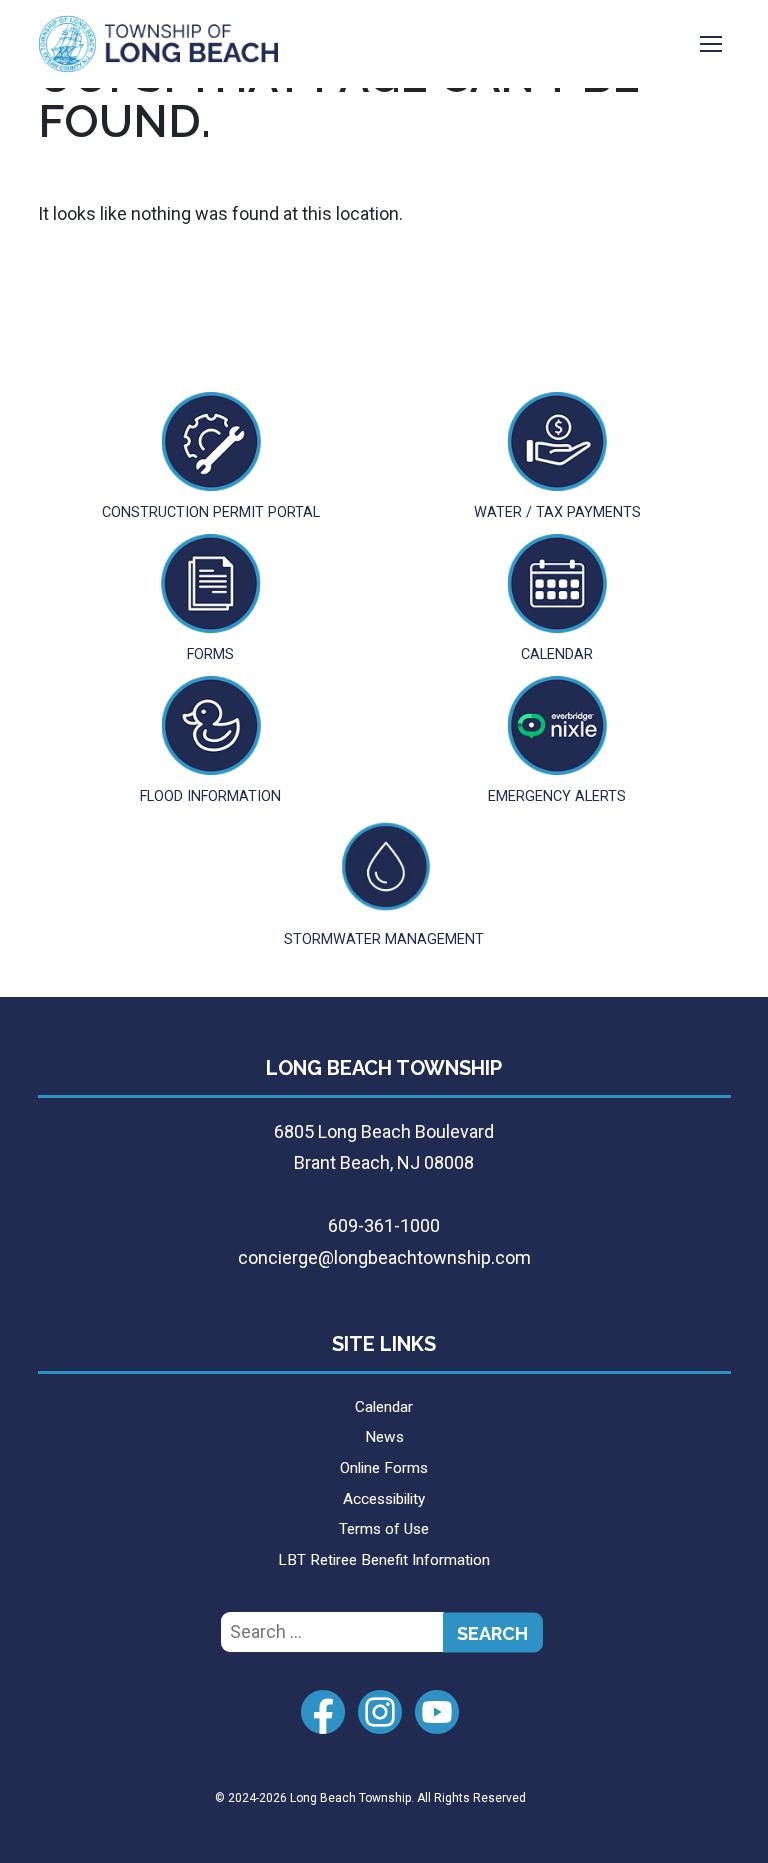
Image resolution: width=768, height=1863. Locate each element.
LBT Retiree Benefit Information (384, 1560)
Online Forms (384, 1468)
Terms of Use (384, 1529)
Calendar (384, 1407)
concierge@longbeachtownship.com (384, 1257)
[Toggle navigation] (711, 44)
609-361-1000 (384, 1225)
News (384, 1437)
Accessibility (384, 1499)
